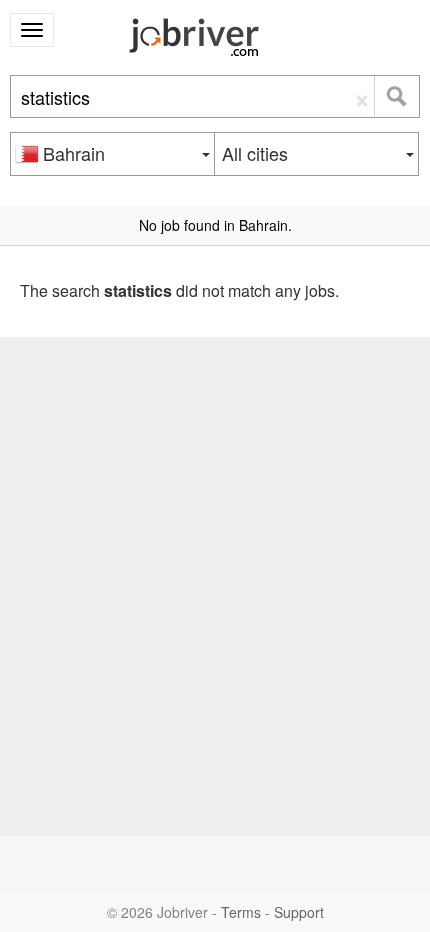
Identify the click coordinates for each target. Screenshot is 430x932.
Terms (241, 912)
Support (299, 912)
